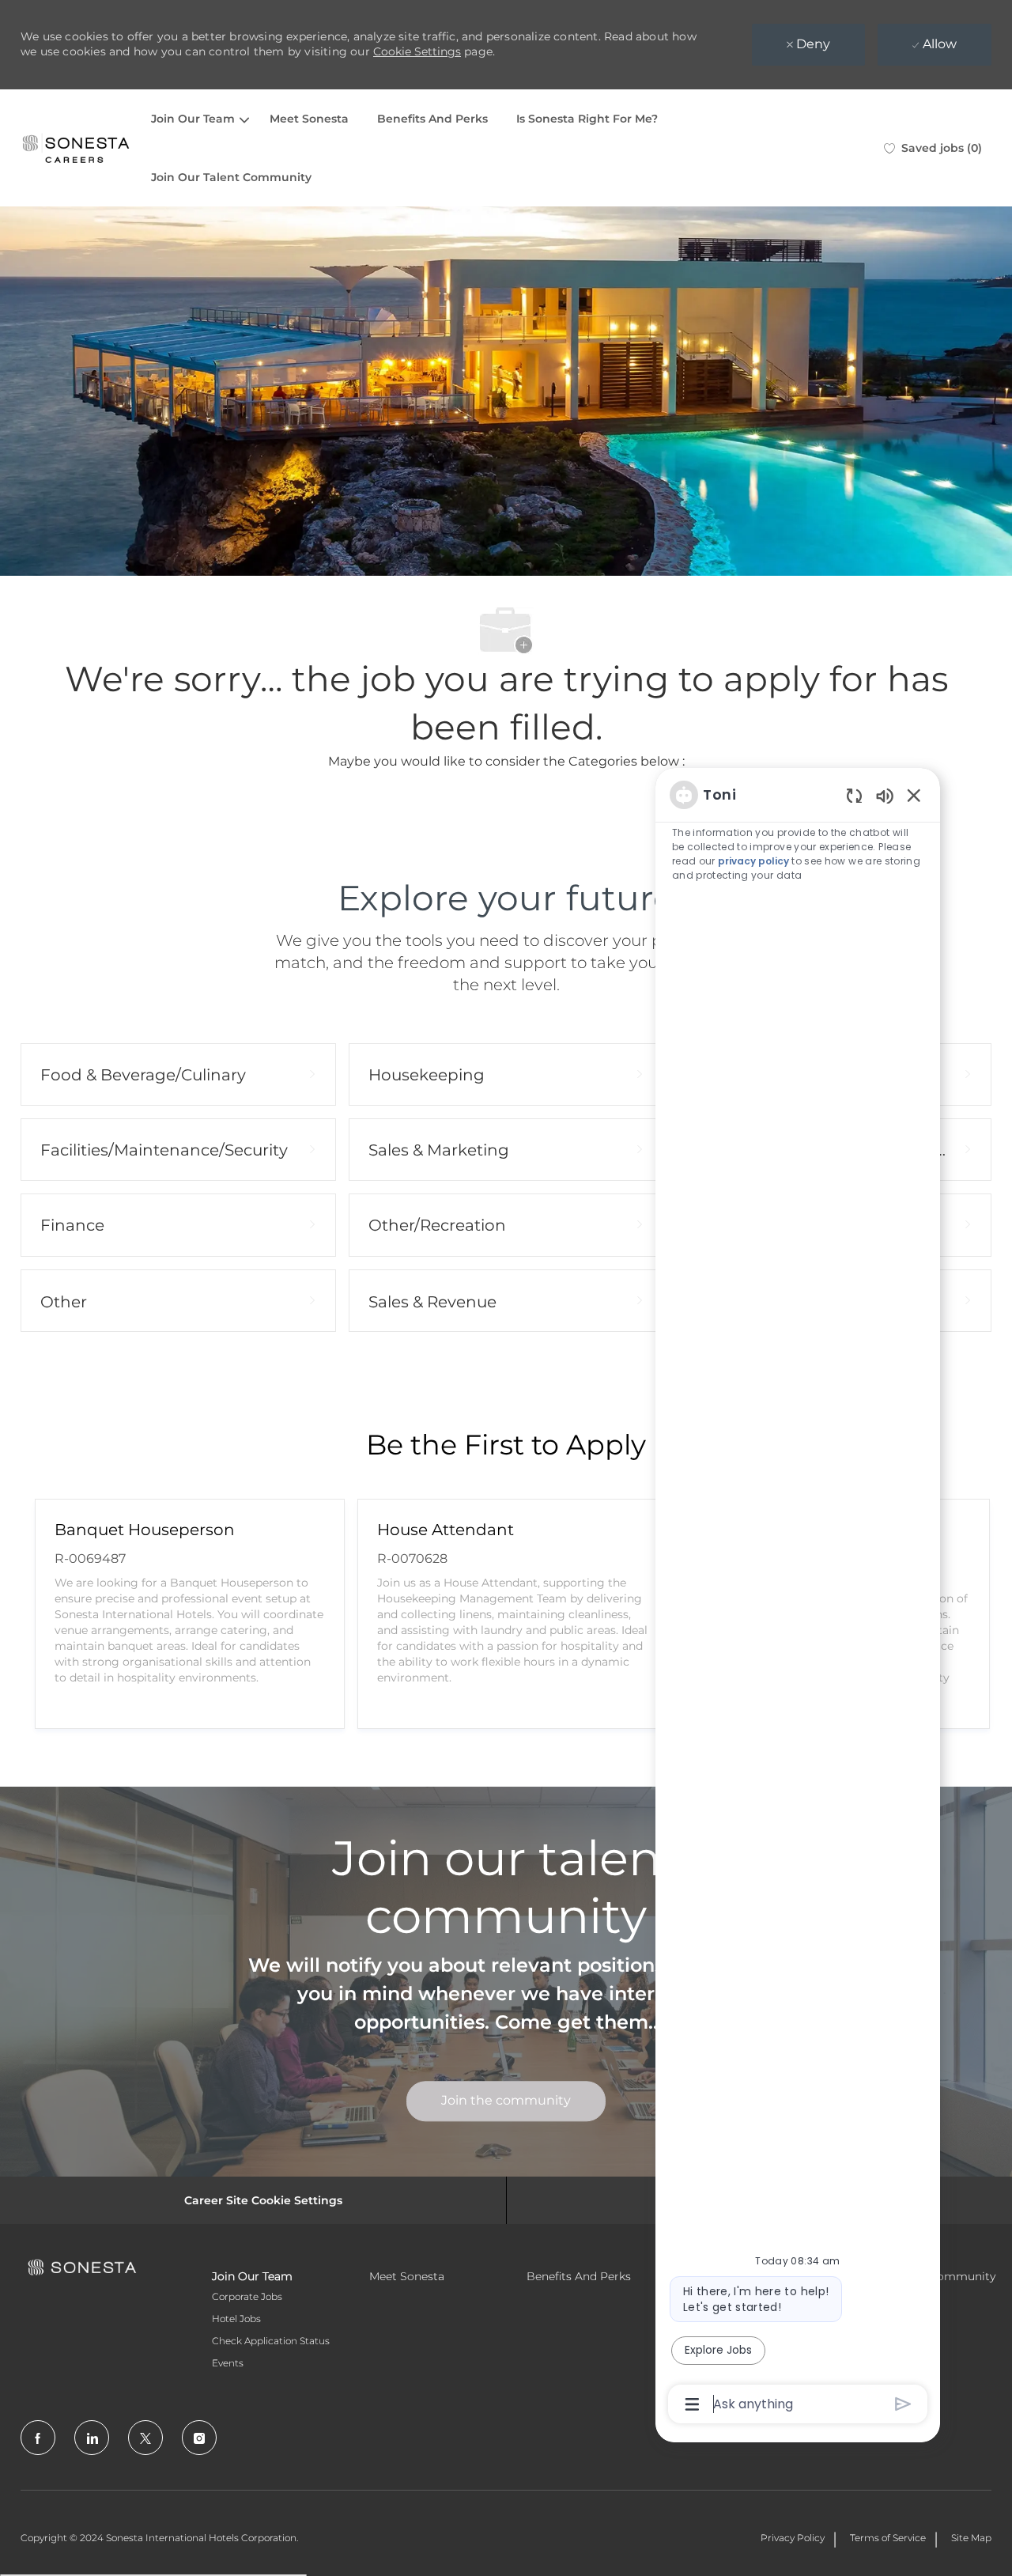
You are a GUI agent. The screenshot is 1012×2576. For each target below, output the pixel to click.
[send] (903, 2404)
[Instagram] (199, 2438)
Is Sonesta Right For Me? (587, 119)
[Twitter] (145, 2438)
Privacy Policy (793, 2538)
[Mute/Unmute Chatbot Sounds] (885, 795)
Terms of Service (888, 2538)
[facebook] (38, 2438)
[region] (798, 1598)
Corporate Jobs (247, 2296)
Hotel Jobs (236, 2319)
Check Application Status (271, 2341)
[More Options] (692, 2404)
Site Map (971, 2538)
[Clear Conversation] (854, 795)
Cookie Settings (417, 51)
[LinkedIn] (92, 2438)
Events (228, 2363)
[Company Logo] (76, 148)
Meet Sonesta (309, 119)
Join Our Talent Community (231, 177)
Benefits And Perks (432, 119)
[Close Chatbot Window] (914, 795)
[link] (506, 2101)
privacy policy (753, 861)
